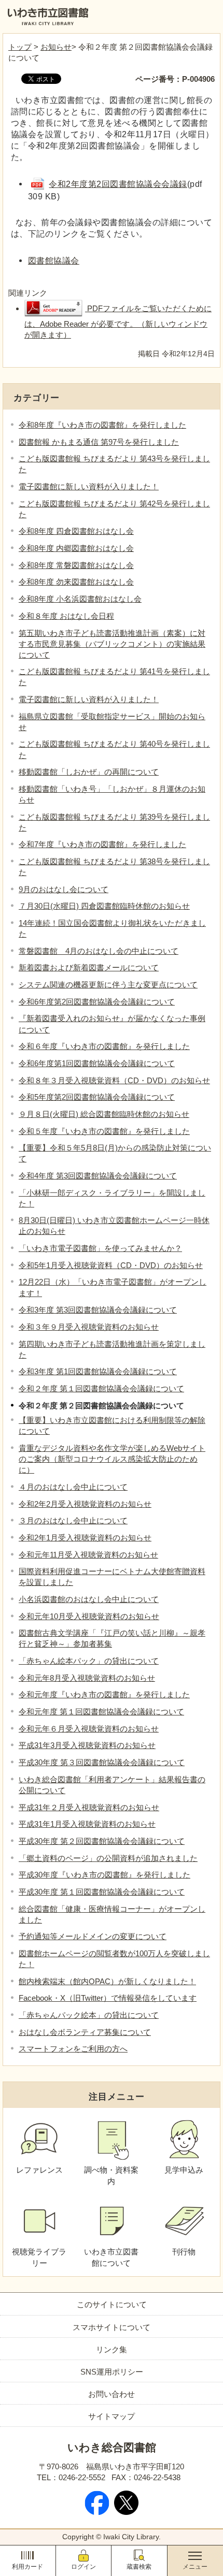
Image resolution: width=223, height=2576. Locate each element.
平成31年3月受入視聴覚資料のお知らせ (87, 1745)
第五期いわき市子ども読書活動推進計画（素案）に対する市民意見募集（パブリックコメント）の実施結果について (112, 644)
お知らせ (56, 47)
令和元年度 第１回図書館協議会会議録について (101, 1712)
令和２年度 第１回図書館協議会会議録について (101, 1388)
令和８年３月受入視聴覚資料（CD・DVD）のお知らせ (114, 1080)
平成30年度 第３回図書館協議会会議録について (102, 1762)
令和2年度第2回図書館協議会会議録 (118, 184)
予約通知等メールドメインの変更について (93, 1936)
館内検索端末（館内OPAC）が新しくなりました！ (107, 1981)
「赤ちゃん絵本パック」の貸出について (89, 1661)
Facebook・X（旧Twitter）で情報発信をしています (108, 1998)
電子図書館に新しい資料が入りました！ (89, 486)
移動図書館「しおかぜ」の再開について (89, 772)
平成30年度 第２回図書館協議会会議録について (102, 1841)
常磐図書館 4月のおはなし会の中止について (99, 951)
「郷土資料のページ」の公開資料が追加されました (108, 1858)
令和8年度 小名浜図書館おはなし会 (80, 599)
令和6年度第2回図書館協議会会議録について (97, 1002)
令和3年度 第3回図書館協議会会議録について (98, 1310)
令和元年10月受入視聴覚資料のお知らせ (89, 1616)
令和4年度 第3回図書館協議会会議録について (98, 1176)
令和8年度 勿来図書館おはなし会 (76, 582)
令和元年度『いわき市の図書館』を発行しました (104, 1694)
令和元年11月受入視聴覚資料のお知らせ (88, 1555)
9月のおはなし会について (64, 889)
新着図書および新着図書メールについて (89, 967)
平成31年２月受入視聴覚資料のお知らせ (89, 1807)
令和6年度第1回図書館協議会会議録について (97, 1063)
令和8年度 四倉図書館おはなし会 (76, 531)
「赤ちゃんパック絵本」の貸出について (89, 2015)
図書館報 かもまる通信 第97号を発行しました (99, 442)
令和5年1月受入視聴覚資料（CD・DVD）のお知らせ (111, 1265)
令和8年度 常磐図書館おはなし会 (76, 565)
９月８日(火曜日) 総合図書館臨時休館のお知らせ (104, 1114)
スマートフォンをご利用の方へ (73, 2049)
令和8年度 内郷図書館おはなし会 (76, 548)
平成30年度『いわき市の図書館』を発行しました (104, 1875)
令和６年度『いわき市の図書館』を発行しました (104, 1046)
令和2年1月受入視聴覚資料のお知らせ (85, 1538)
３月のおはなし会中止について (73, 1520)
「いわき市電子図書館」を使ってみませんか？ (100, 1248)
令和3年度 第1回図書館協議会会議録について (98, 1371)
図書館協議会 (54, 260)
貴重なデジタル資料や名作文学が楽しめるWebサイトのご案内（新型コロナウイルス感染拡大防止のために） (112, 1459)
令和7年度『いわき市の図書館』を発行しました (102, 844)
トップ (20, 47)
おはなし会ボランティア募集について (85, 2032)
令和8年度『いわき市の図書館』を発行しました (102, 425)
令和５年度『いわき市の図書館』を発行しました (104, 1131)
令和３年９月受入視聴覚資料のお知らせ (89, 1327)
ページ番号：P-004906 (175, 79)
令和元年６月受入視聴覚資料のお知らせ (89, 1729)
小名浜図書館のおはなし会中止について (89, 1599)
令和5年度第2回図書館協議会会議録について (97, 1097)
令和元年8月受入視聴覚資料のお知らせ (87, 1678)
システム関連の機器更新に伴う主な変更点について (108, 985)
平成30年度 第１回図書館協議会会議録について (102, 1892)
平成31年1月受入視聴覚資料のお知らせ (87, 1824)
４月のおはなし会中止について (73, 1487)
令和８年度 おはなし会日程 (66, 616)
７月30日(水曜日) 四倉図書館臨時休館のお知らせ (104, 906)
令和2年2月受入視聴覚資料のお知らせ (85, 1504)
